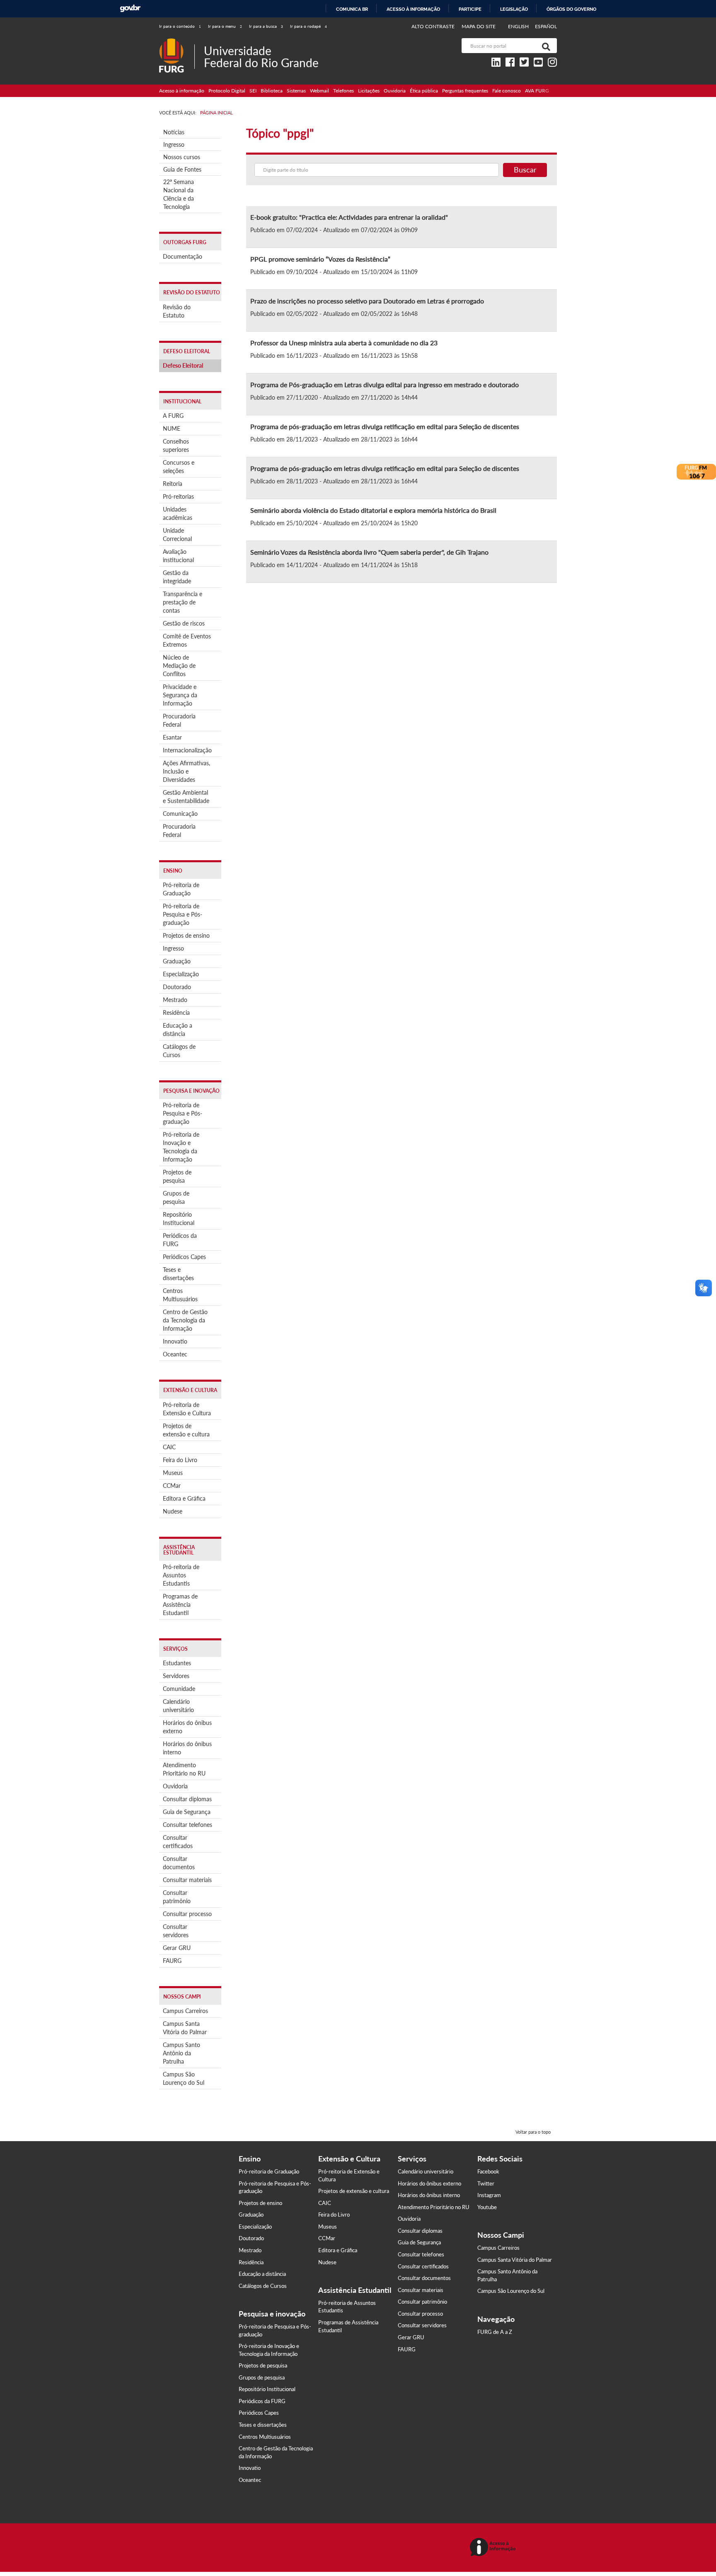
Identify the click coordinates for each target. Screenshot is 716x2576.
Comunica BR (352, 9)
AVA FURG (537, 91)
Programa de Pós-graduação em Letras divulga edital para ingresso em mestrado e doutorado (386, 384)
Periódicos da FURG (180, 1240)
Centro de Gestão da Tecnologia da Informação (185, 1320)
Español (546, 26)
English (519, 26)
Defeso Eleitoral (183, 365)
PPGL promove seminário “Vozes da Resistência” (320, 259)
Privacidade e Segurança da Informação (180, 695)
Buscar (525, 170)
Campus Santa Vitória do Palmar (185, 2028)
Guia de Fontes (182, 169)
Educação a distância (178, 1030)
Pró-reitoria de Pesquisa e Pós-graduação (183, 914)
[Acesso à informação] (494, 2548)
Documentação (183, 256)
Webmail (319, 91)
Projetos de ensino (186, 935)
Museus (173, 1473)
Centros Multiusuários (180, 1295)
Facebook (488, 2171)
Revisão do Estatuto (177, 311)
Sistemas (296, 91)
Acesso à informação (413, 9)
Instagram (489, 2195)
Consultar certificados (178, 1842)
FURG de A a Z (495, 2332)
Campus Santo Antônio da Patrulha (181, 2053)
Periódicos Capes (184, 1257)
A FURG (173, 416)
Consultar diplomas (187, 1799)
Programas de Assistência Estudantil (180, 1605)
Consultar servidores (176, 1931)
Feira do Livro (180, 1460)
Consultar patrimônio (177, 1897)
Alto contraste (433, 26)
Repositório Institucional (179, 1219)
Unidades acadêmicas (178, 513)
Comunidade (179, 1689)
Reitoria (173, 484)
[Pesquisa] (544, 46)
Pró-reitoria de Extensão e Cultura (187, 1409)
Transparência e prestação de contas (183, 602)
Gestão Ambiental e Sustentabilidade (186, 797)
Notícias (174, 132)
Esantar (172, 737)
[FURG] (177, 42)
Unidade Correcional (177, 535)
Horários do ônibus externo (187, 1727)
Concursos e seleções (179, 467)
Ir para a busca (266, 26)
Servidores (176, 1676)
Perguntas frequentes (465, 91)
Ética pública (424, 91)
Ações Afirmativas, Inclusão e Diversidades (186, 771)
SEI (253, 91)
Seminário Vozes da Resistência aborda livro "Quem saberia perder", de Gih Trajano (369, 552)
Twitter (486, 2183)
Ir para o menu (225, 26)
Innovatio (175, 1341)
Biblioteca (272, 91)
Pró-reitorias (178, 496)
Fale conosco (507, 91)
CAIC (169, 1447)
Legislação (514, 9)
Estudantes (177, 1663)
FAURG (172, 1961)
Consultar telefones (187, 1825)
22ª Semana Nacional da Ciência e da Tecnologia (179, 194)
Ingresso (174, 144)
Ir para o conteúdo (180, 26)
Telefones (343, 91)
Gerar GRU (177, 1948)
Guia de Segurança (187, 1812)
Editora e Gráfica (184, 1498)
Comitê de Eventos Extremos (187, 640)
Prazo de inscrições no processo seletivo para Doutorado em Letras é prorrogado (367, 301)
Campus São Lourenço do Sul (184, 2078)
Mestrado (175, 1000)
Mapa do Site (479, 26)
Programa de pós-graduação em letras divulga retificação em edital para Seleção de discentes (385, 426)
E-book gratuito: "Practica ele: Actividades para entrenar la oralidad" (349, 217)
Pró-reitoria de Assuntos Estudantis (181, 1575)
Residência (176, 1013)
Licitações (369, 91)
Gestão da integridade (177, 577)
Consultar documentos (179, 1863)
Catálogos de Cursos (179, 1051)
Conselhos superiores (176, 445)
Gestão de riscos (184, 623)
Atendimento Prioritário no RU (184, 1769)
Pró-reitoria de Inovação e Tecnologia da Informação (181, 1147)
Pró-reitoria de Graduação (181, 889)
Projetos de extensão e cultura (186, 1430)
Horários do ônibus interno (187, 1748)
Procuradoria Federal (179, 720)
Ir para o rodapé (308, 26)
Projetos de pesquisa (177, 1176)
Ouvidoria (395, 91)
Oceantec (175, 1354)
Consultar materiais (187, 1880)
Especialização (181, 974)
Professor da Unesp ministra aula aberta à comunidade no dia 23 (344, 343)
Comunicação (180, 814)
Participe (470, 9)
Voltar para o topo (533, 2132)
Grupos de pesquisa (176, 1197)
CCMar (172, 1486)
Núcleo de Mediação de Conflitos (179, 666)
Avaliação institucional (178, 556)
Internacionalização (187, 750)
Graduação (177, 961)
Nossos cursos (182, 157)
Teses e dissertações (178, 1274)
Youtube (487, 2207)
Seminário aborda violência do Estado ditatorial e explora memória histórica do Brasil (373, 510)
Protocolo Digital (227, 91)
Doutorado (177, 987)
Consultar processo (187, 1914)
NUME (172, 428)
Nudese (173, 1511)
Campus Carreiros (185, 2011)
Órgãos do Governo (571, 9)
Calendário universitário (178, 1706)
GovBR (130, 8)
